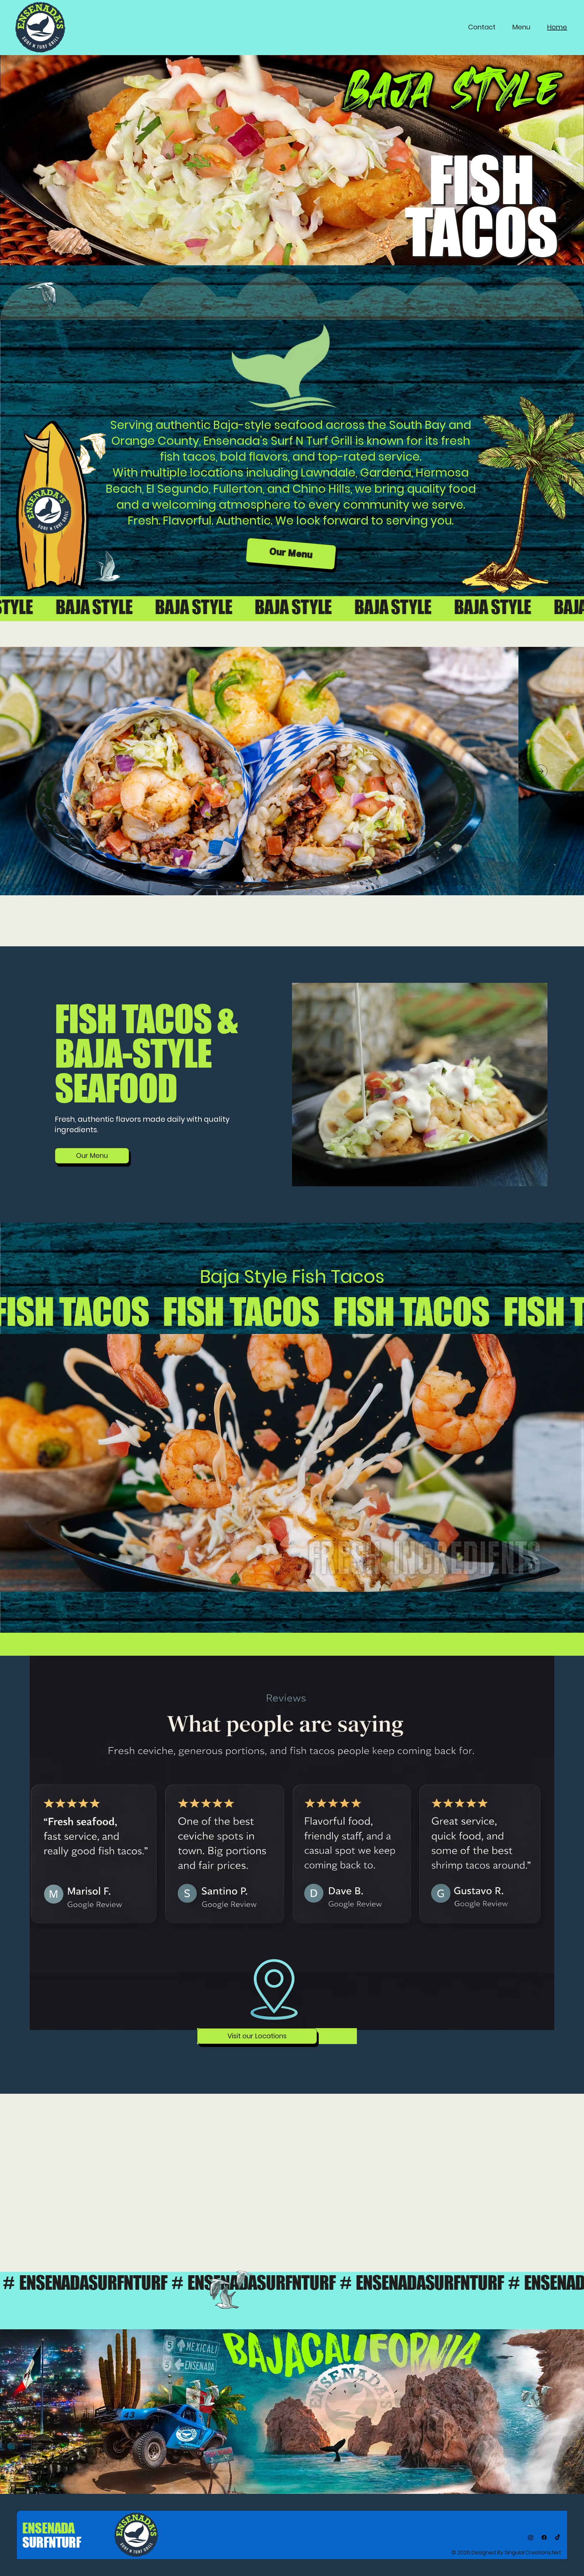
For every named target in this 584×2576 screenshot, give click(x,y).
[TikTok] (558, 2537)
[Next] (541, 771)
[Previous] (43, 771)
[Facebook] (544, 2537)
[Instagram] (531, 2537)
